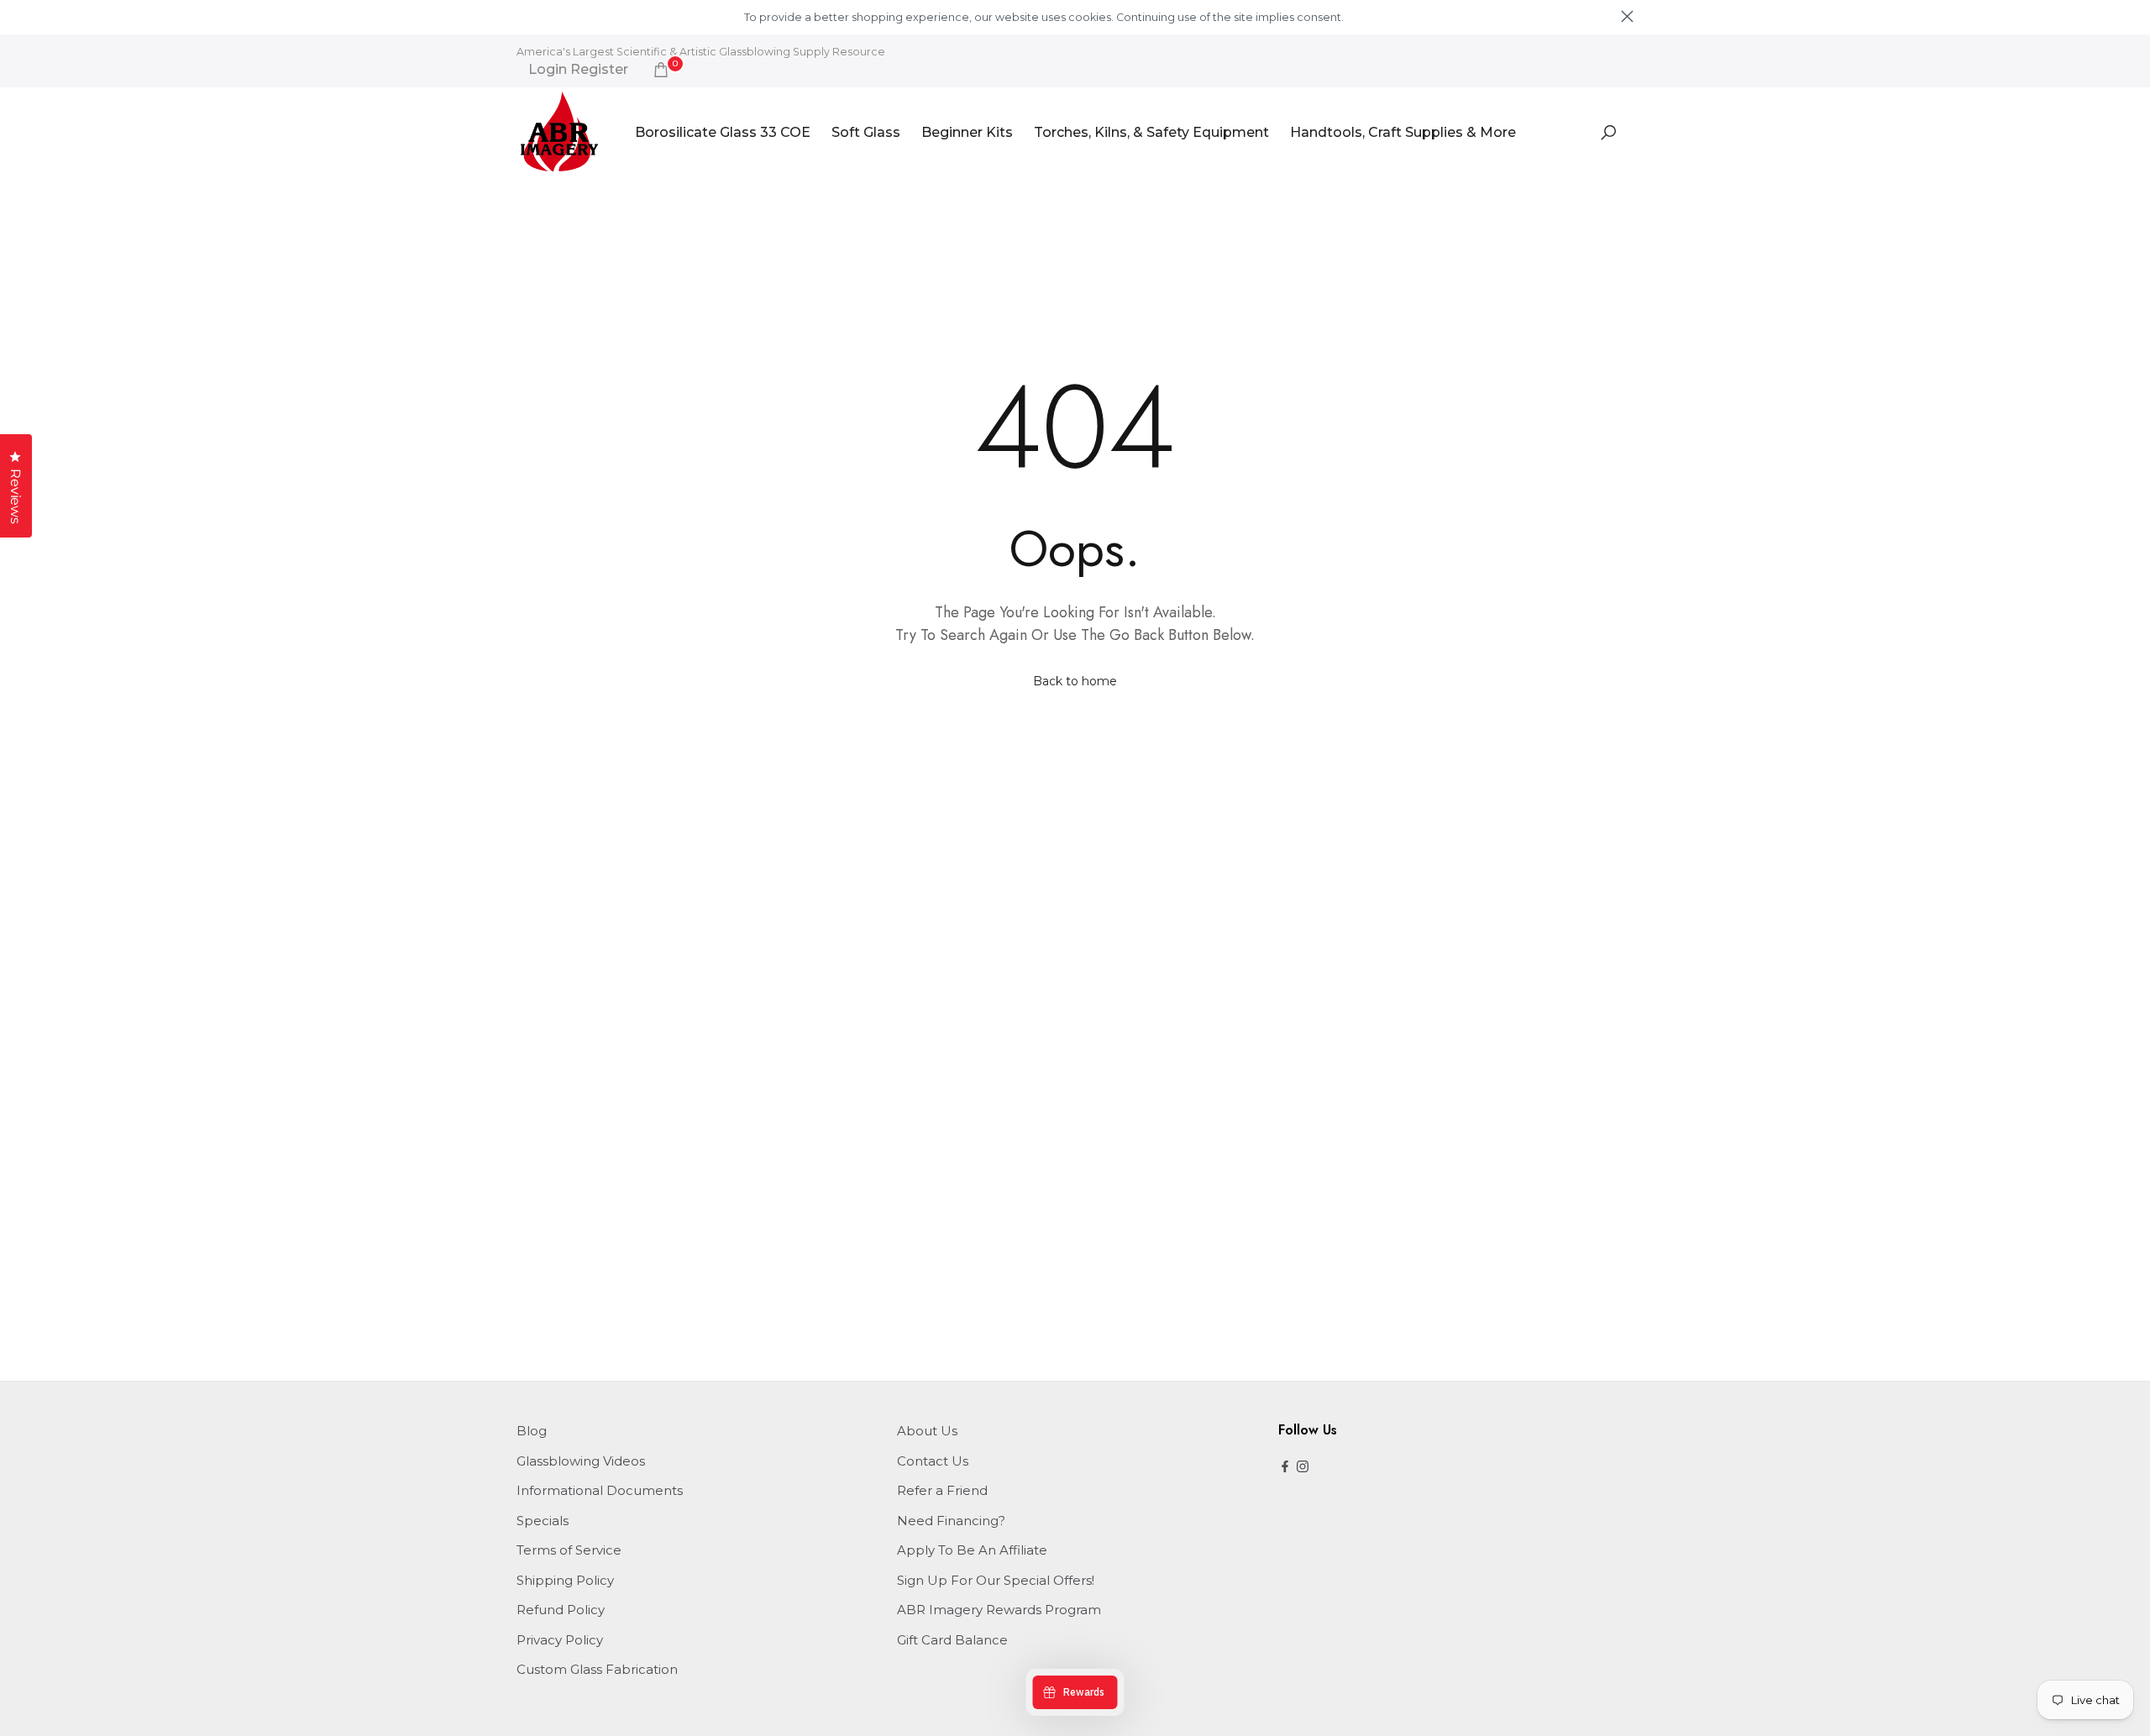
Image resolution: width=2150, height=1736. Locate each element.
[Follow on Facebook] (1285, 1468)
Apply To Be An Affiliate (972, 1550)
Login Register (578, 70)
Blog (532, 1431)
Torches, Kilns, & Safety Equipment (1151, 132)
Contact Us (933, 1461)
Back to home (1075, 681)
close (523, 16)
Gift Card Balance (952, 1640)
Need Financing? (951, 1521)
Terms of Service (569, 1550)
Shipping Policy (565, 1580)
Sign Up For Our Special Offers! (996, 1580)
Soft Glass (866, 132)
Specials (543, 1521)
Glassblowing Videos (581, 1461)
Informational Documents (600, 1490)
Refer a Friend (942, 1490)
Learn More (1375, 17)
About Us (927, 1431)
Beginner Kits (967, 132)
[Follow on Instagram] (1303, 1468)
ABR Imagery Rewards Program (999, 1610)
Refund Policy (561, 1610)
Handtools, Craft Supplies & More (1403, 132)
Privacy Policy (560, 1640)
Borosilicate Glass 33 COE (723, 132)
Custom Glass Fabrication (597, 1669)
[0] (661, 70)
